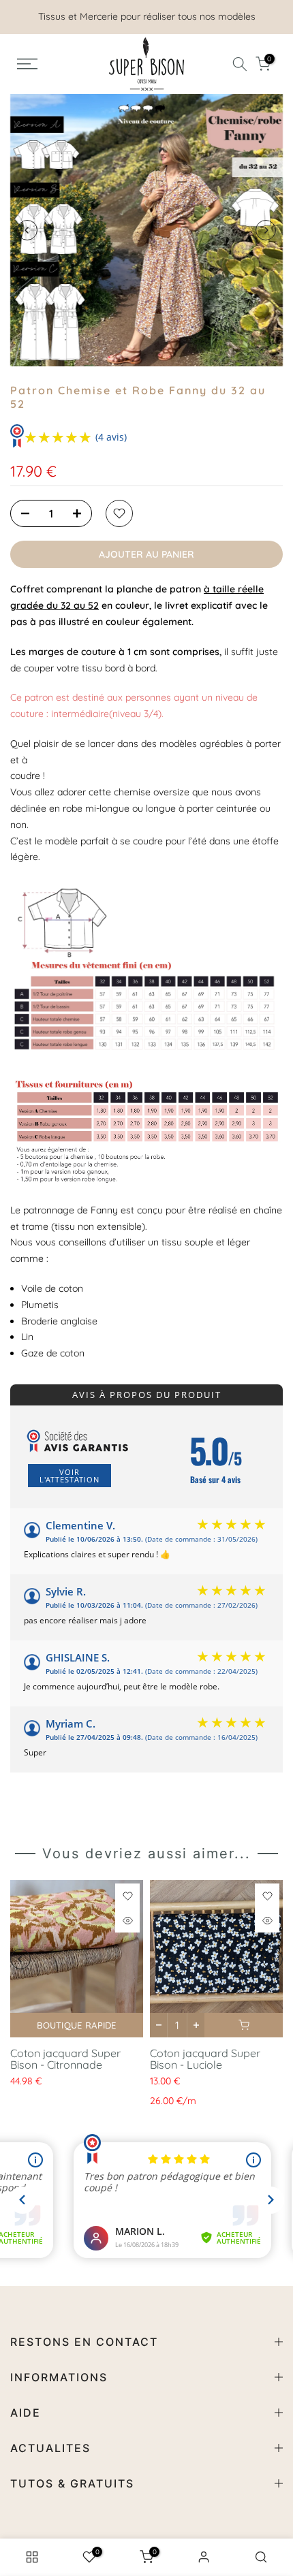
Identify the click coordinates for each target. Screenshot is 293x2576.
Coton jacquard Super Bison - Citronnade (65, 2059)
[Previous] (27, 230)
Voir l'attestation (70, 1476)
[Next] (266, 230)
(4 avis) (111, 437)
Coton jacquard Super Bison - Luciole (205, 2059)
